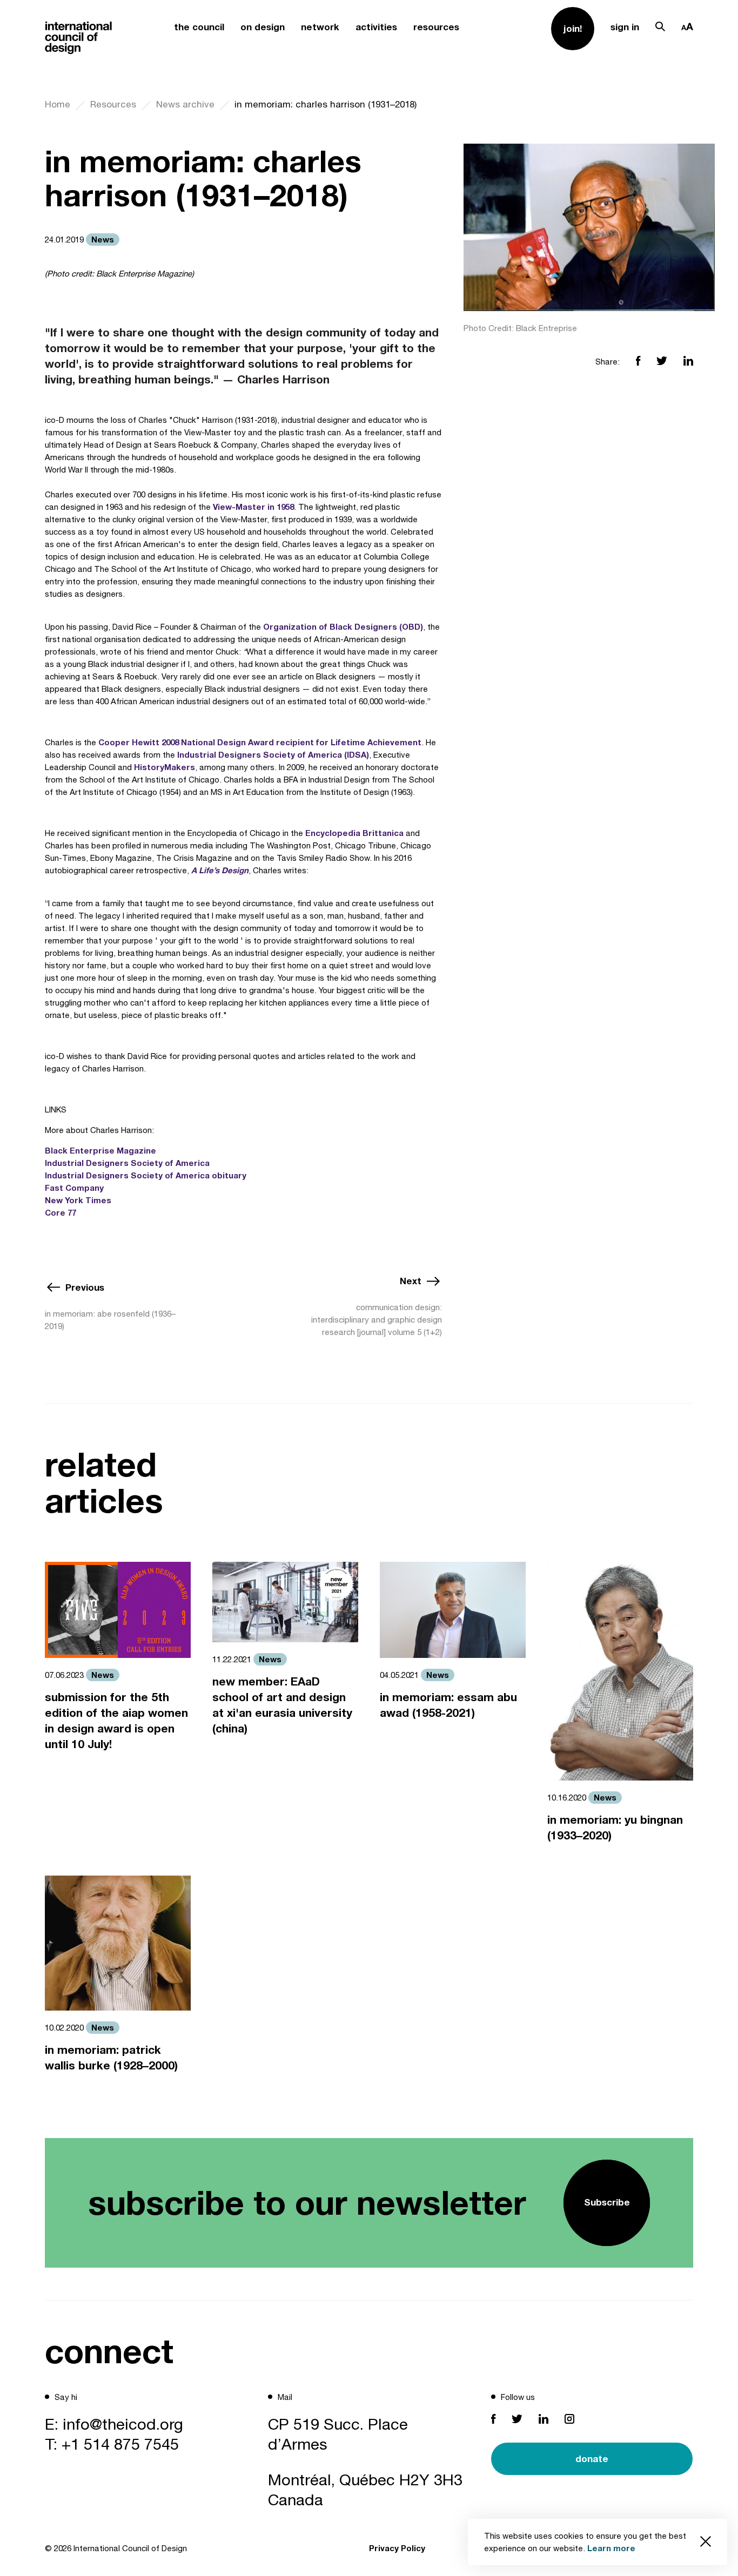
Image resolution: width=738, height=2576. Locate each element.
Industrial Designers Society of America (128, 1163)
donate (592, 2459)
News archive (185, 104)
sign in (625, 27)
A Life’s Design (220, 870)
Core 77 (61, 1212)
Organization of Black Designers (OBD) (343, 626)
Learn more (611, 2548)
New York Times (78, 1200)
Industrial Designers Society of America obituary (146, 1175)
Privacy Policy (397, 2548)
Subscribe (607, 2202)
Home (58, 104)
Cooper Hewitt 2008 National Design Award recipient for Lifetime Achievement (260, 742)
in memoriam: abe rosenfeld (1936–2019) (110, 1320)
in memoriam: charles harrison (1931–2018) (326, 104)
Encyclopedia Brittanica (354, 833)
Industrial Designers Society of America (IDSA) (273, 754)
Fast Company (74, 1188)
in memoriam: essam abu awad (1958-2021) (448, 1705)
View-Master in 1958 (253, 507)
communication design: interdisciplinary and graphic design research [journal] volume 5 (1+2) (377, 1320)
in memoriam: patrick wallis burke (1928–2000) (111, 2058)
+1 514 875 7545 (120, 2444)
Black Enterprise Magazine (100, 1150)
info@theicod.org (123, 2424)
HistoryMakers (165, 767)
